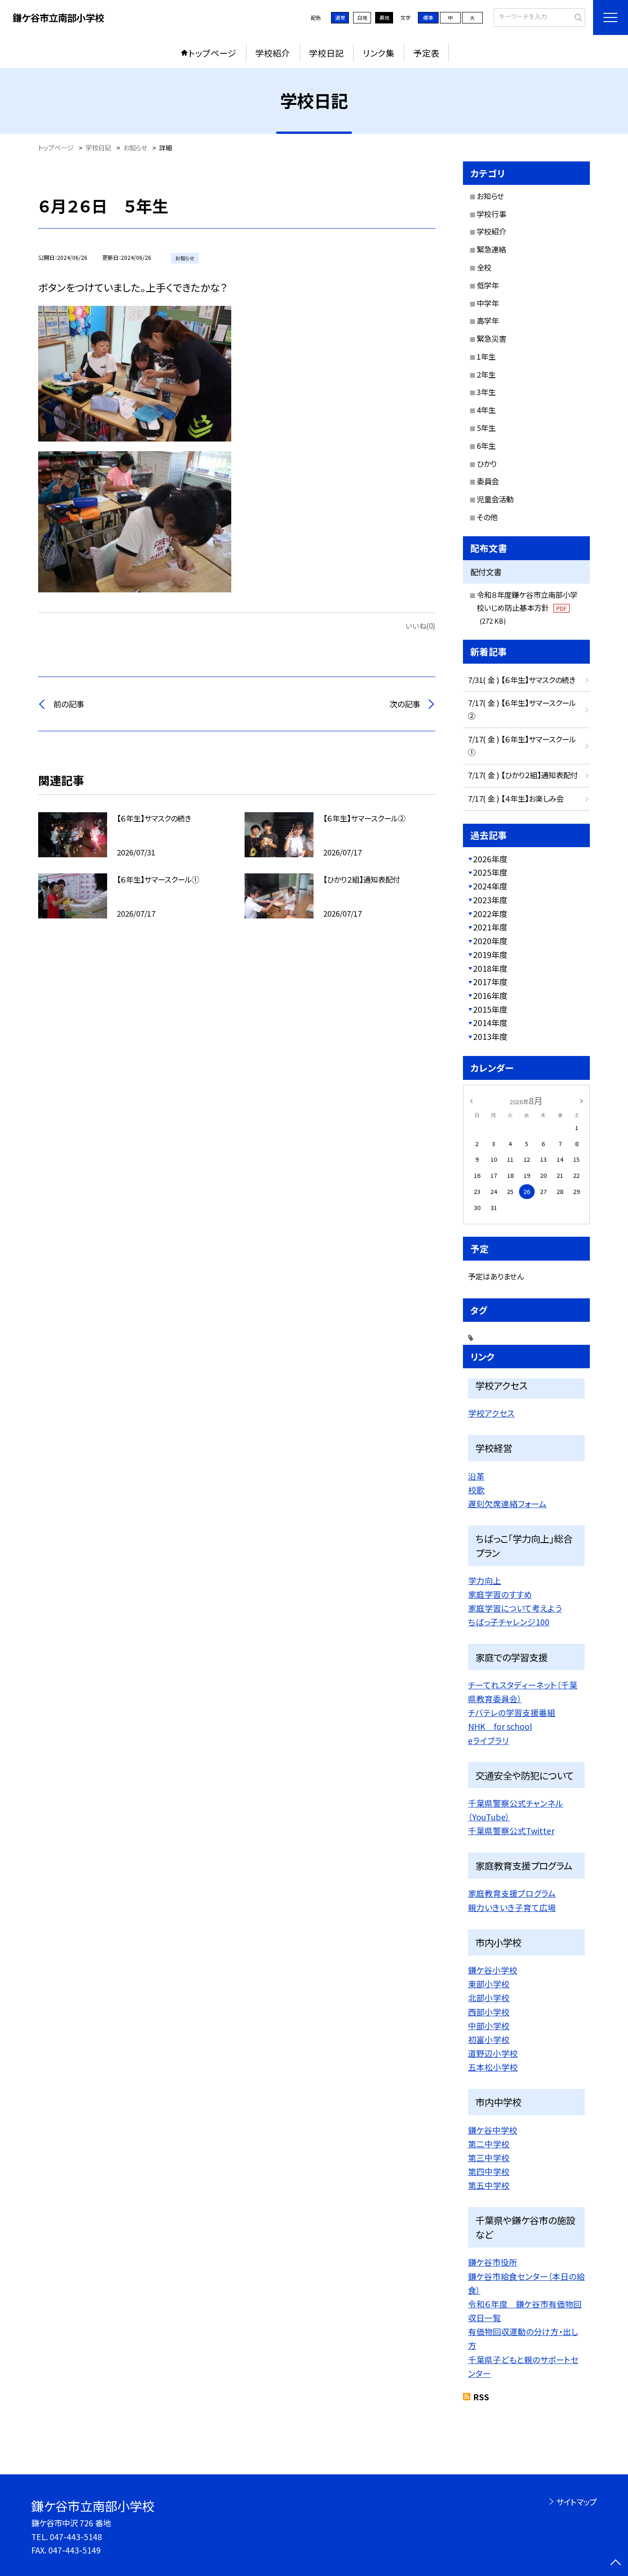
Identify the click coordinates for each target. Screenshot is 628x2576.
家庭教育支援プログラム (512, 1893)
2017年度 (490, 982)
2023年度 (490, 900)
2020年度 (490, 941)
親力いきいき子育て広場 (512, 1907)
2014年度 (490, 1023)
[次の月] (582, 1100)
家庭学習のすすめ (500, 1594)
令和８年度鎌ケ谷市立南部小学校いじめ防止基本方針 (527, 607)
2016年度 (490, 995)
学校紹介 (273, 53)
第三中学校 (489, 2157)
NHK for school (500, 1726)
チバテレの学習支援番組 (512, 1712)
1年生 (486, 356)
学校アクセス (491, 1413)
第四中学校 (489, 2171)
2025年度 (490, 872)
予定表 (426, 53)
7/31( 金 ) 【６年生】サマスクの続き (522, 680)
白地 (362, 17)
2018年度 (490, 968)
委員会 (488, 481)
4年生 (486, 410)
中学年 (488, 303)
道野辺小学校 (493, 2053)
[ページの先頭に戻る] (615, 2563)
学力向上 (485, 1580)
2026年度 (490, 859)
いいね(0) (420, 625)
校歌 (476, 1490)
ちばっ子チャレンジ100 (509, 1622)
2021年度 (490, 927)
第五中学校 (489, 2185)
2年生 (486, 374)
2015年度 (490, 1009)
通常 (340, 17)
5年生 (486, 428)
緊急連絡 (491, 249)
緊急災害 (491, 338)
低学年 (488, 285)
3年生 (486, 392)
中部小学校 (489, 2025)
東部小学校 (489, 1984)
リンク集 (379, 53)
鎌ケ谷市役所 (493, 2262)
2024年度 (490, 886)
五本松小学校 (493, 2067)
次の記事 (405, 704)
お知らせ (490, 196)
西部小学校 (489, 2012)
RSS (481, 2397)
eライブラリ (488, 1740)
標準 (428, 17)
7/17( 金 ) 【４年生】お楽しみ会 (516, 798)
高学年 (488, 321)
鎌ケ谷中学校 (493, 2130)
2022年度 (490, 914)
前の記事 (69, 704)
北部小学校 (489, 1997)
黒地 (384, 17)
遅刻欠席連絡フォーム (507, 1503)
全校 (484, 267)
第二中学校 (489, 2144)
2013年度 (490, 1036)
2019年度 (490, 955)
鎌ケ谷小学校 (493, 1970)
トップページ (212, 53)
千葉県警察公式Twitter (511, 1830)
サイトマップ (576, 2502)
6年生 (486, 446)
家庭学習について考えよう (515, 1608)
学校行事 (491, 214)
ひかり (487, 464)
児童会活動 (495, 499)
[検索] (577, 17)
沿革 (476, 1476)
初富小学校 (489, 2039)
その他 (487, 517)
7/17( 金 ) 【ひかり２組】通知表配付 (523, 775)
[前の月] (471, 1100)
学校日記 (326, 53)
